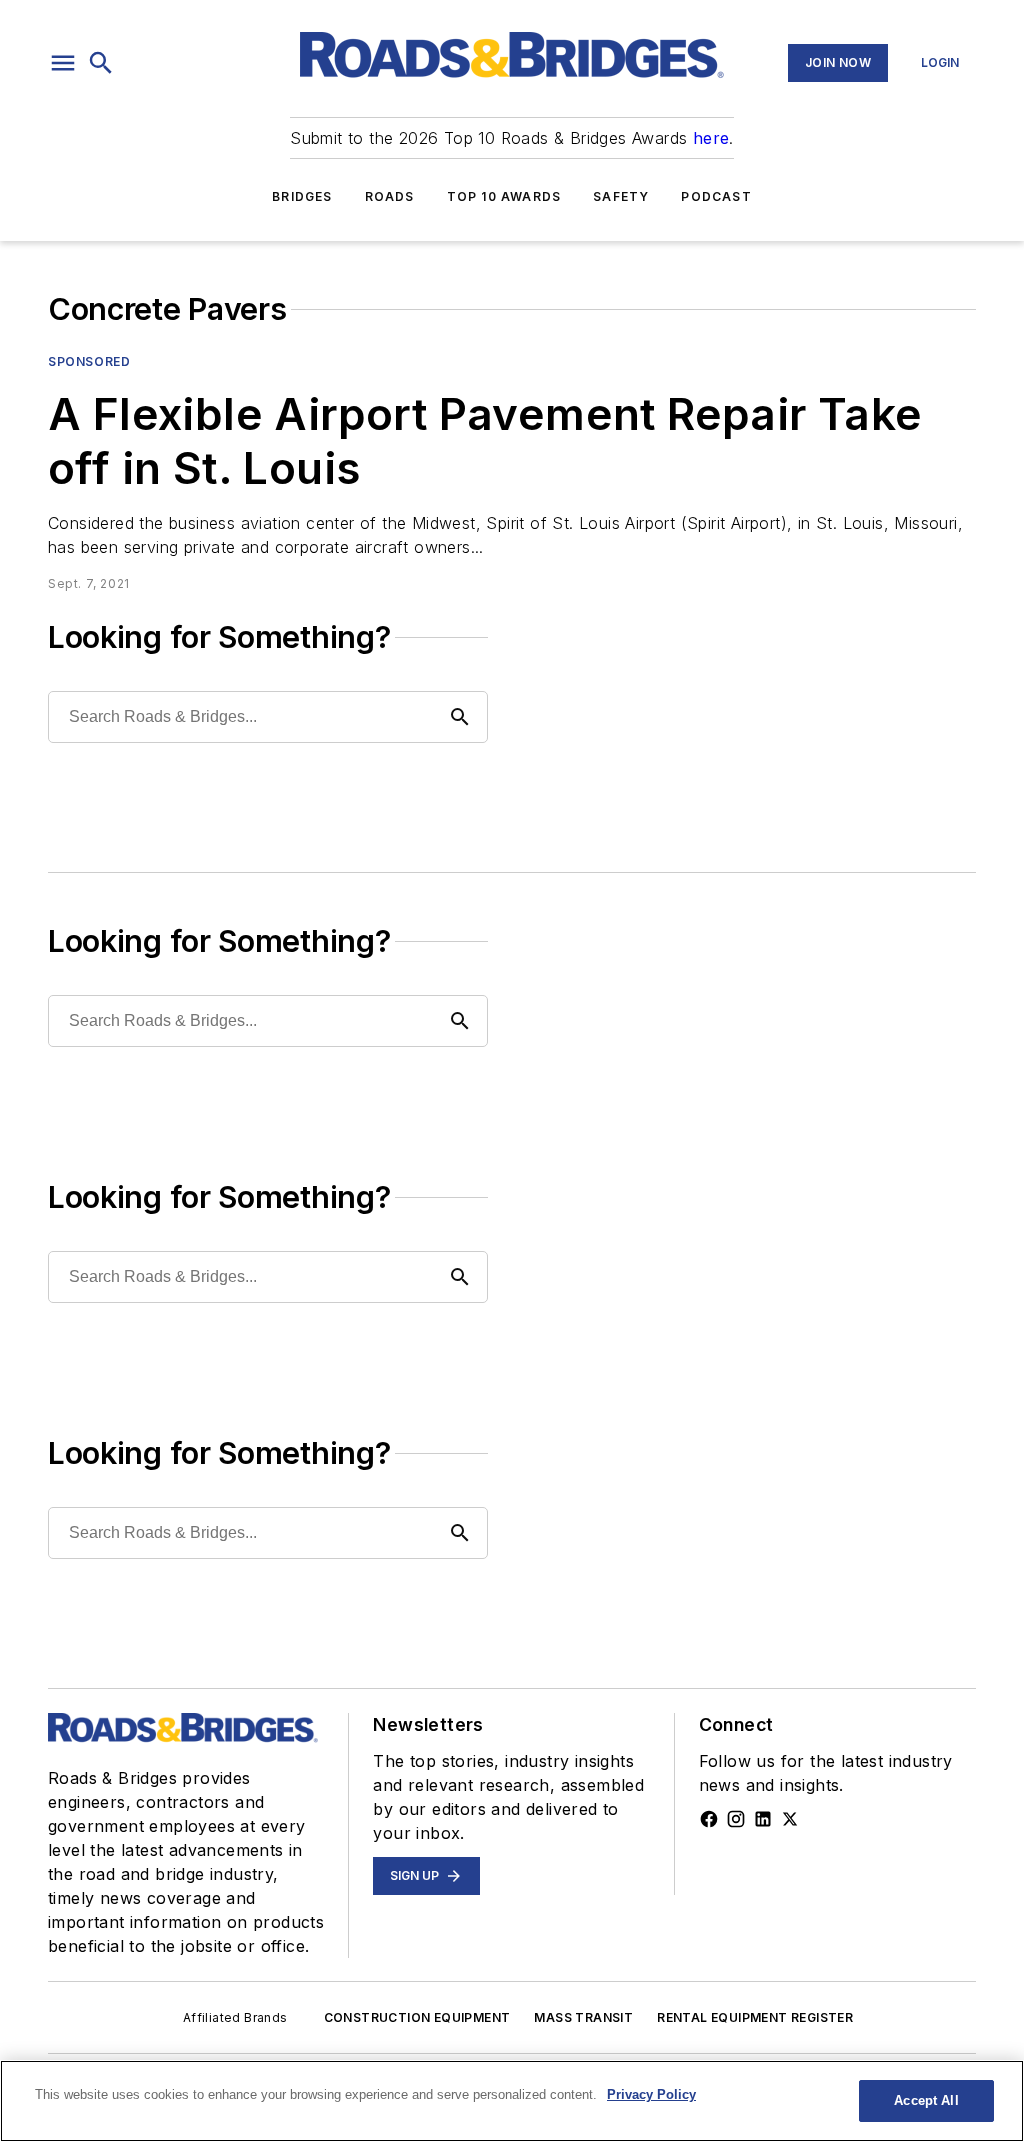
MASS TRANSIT (583, 2017)
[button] (63, 63)
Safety (621, 196)
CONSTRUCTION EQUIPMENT (417, 2017)
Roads (390, 196)
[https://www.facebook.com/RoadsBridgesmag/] (709, 1819)
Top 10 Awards (504, 196)
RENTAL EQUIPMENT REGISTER (755, 2017)
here (711, 138)
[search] (101, 63)
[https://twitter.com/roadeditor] (790, 1819)
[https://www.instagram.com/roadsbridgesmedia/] (736, 1819)
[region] (512, 2101)
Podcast (716, 196)
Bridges (302, 196)
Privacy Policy (651, 2094)
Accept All (926, 2100)
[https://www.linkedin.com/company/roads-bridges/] (763, 1819)
